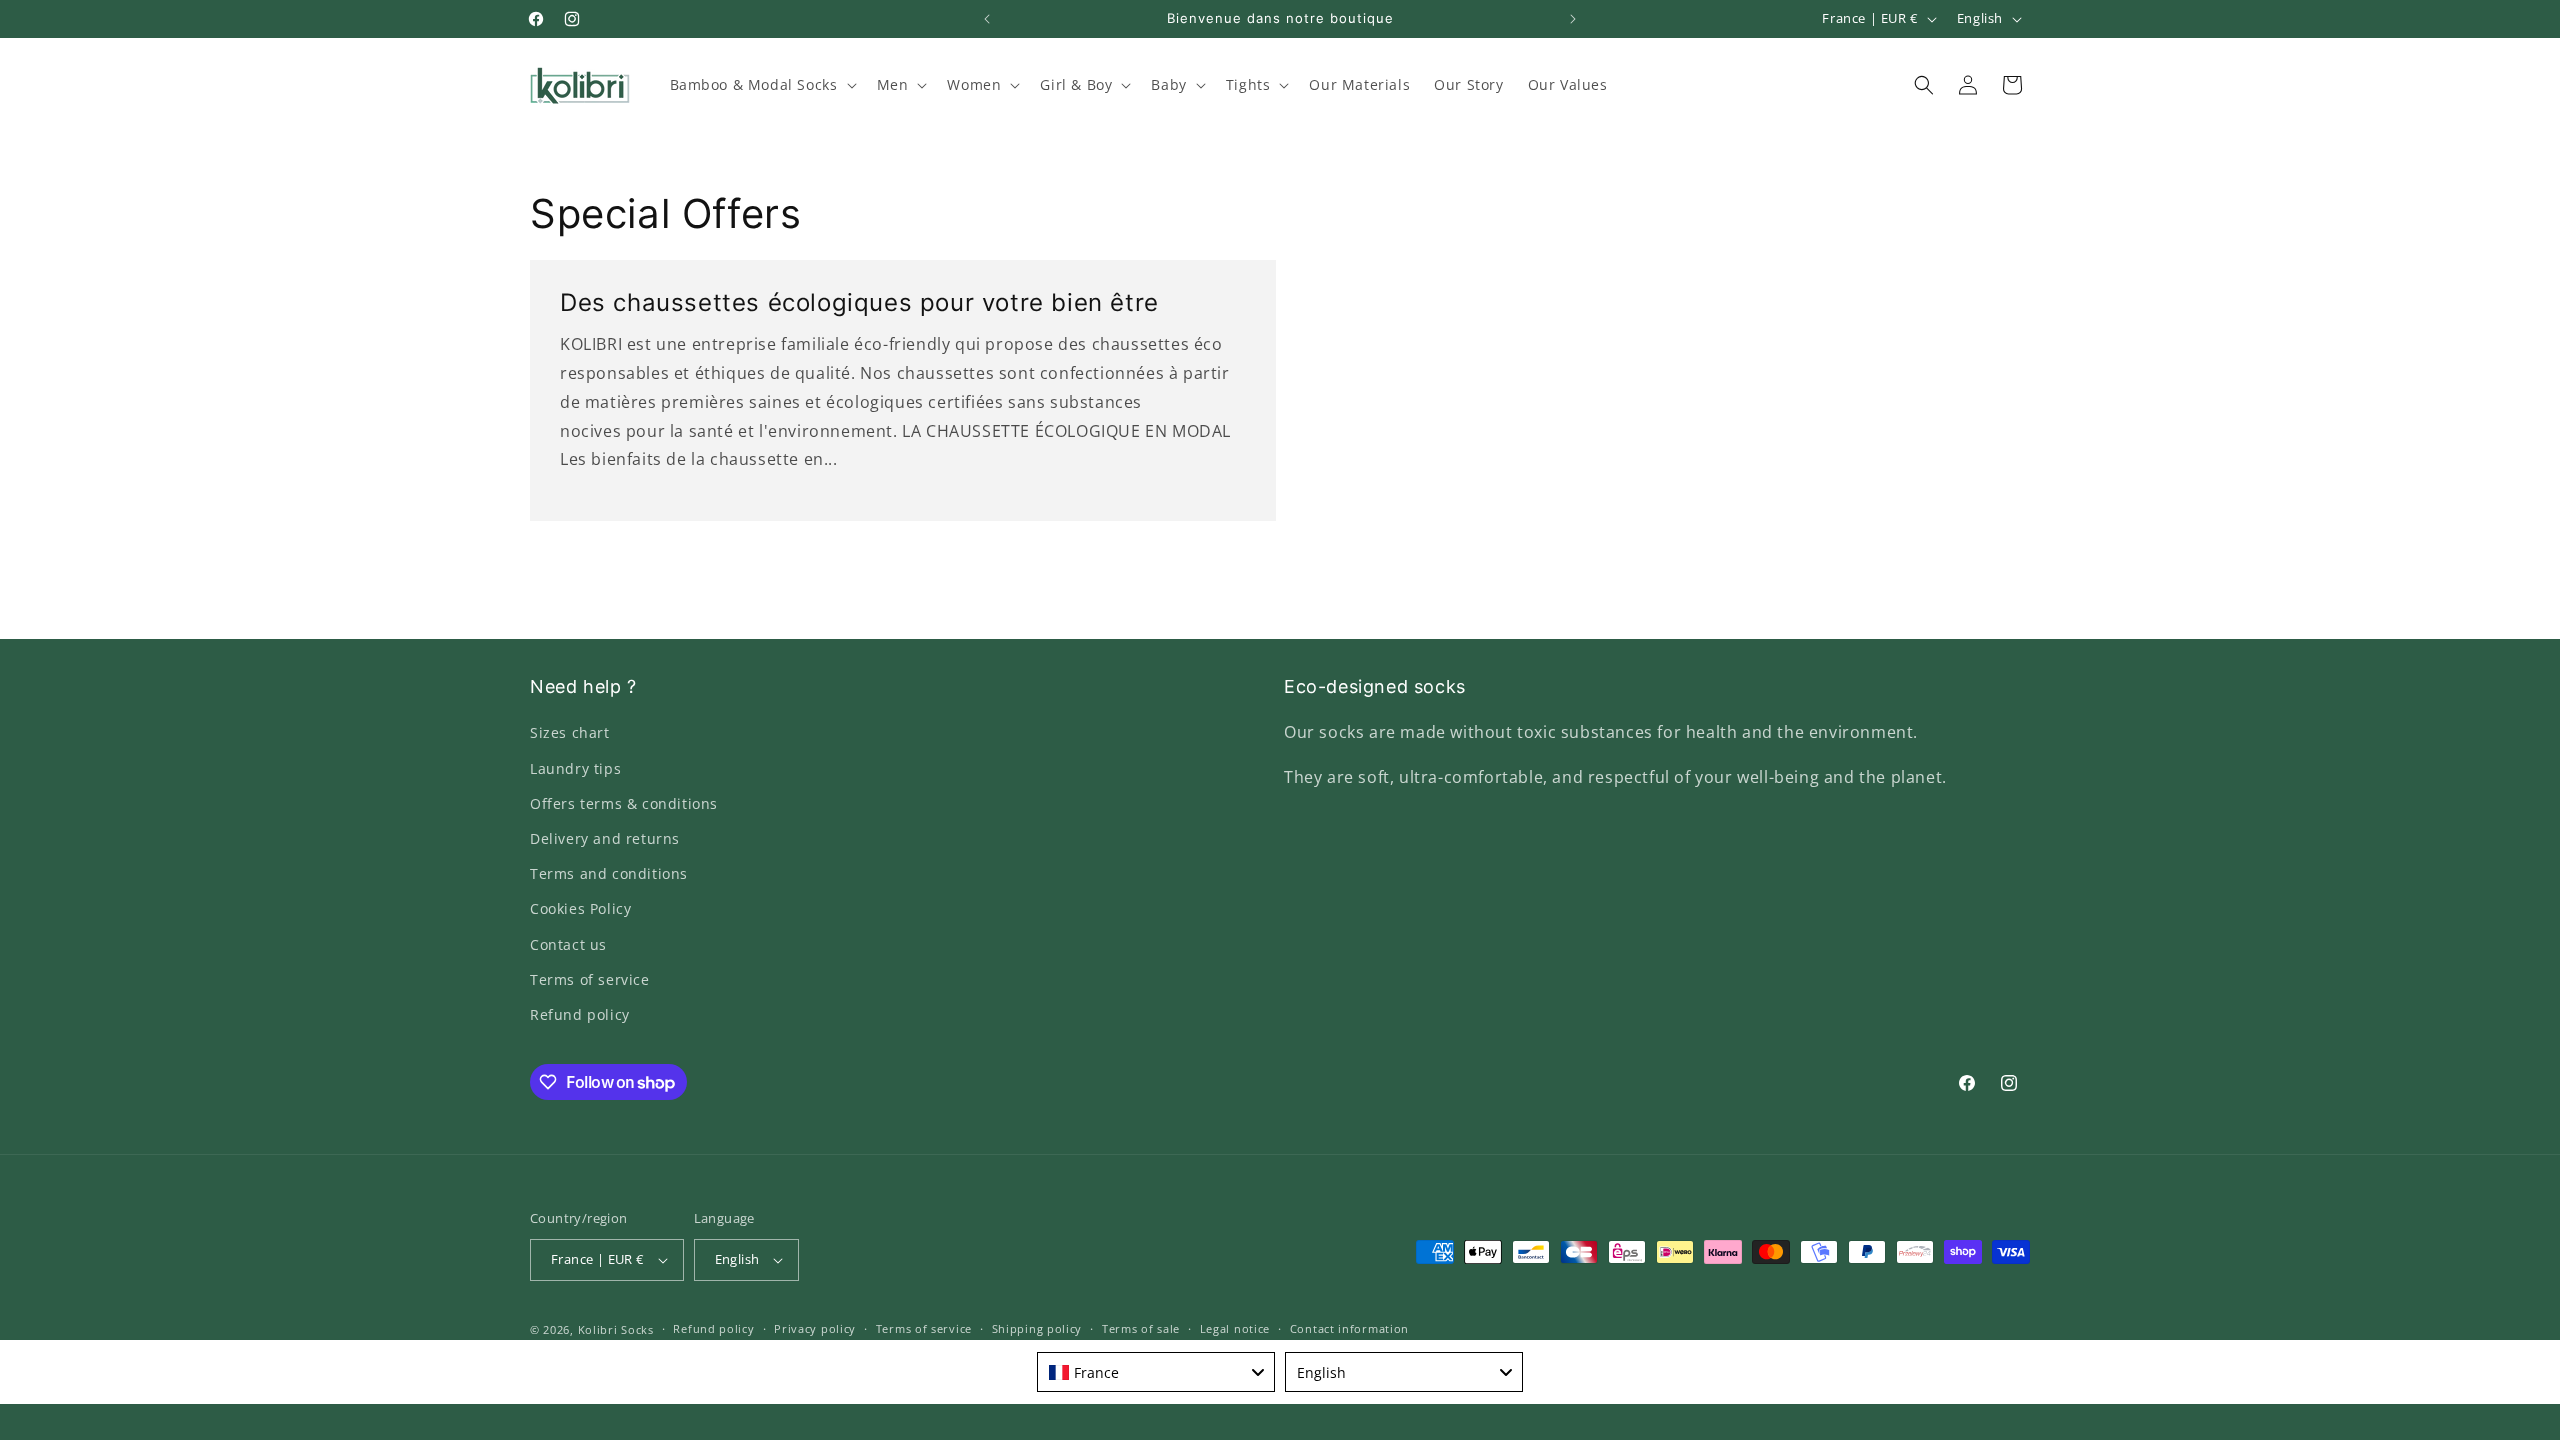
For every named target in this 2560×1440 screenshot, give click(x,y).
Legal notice (1235, 1328)
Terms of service (590, 979)
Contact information (1349, 1328)
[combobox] (1156, 1372)
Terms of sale (1141, 1328)
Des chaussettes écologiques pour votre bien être (859, 302)
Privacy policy (815, 1328)
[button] (761, 85)
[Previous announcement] (987, 19)
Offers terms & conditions (624, 803)
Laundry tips (575, 768)
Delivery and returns (605, 838)
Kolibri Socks (616, 1329)
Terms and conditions (609, 873)
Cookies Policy (580, 908)
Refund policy (580, 1014)
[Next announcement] (1573, 19)
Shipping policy (1037, 1328)
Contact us (568, 944)
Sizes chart (570, 732)
